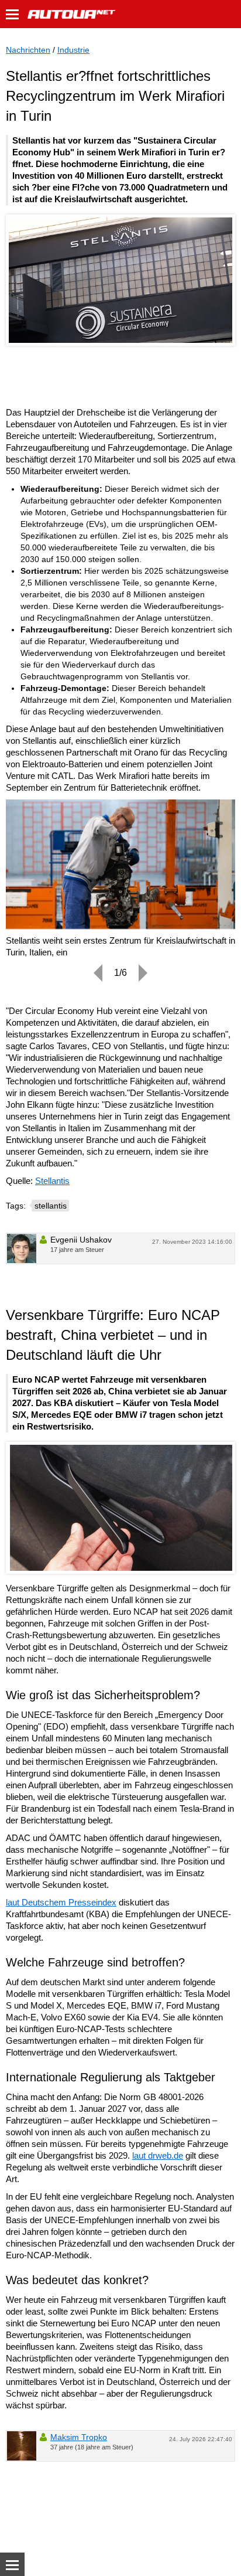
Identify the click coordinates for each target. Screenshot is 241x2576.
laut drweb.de (158, 2155)
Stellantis (52, 1181)
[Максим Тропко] (22, 2446)
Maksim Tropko (79, 2437)
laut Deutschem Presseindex (61, 1902)
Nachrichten (28, 50)
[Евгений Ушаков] (22, 1248)
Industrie (73, 50)
